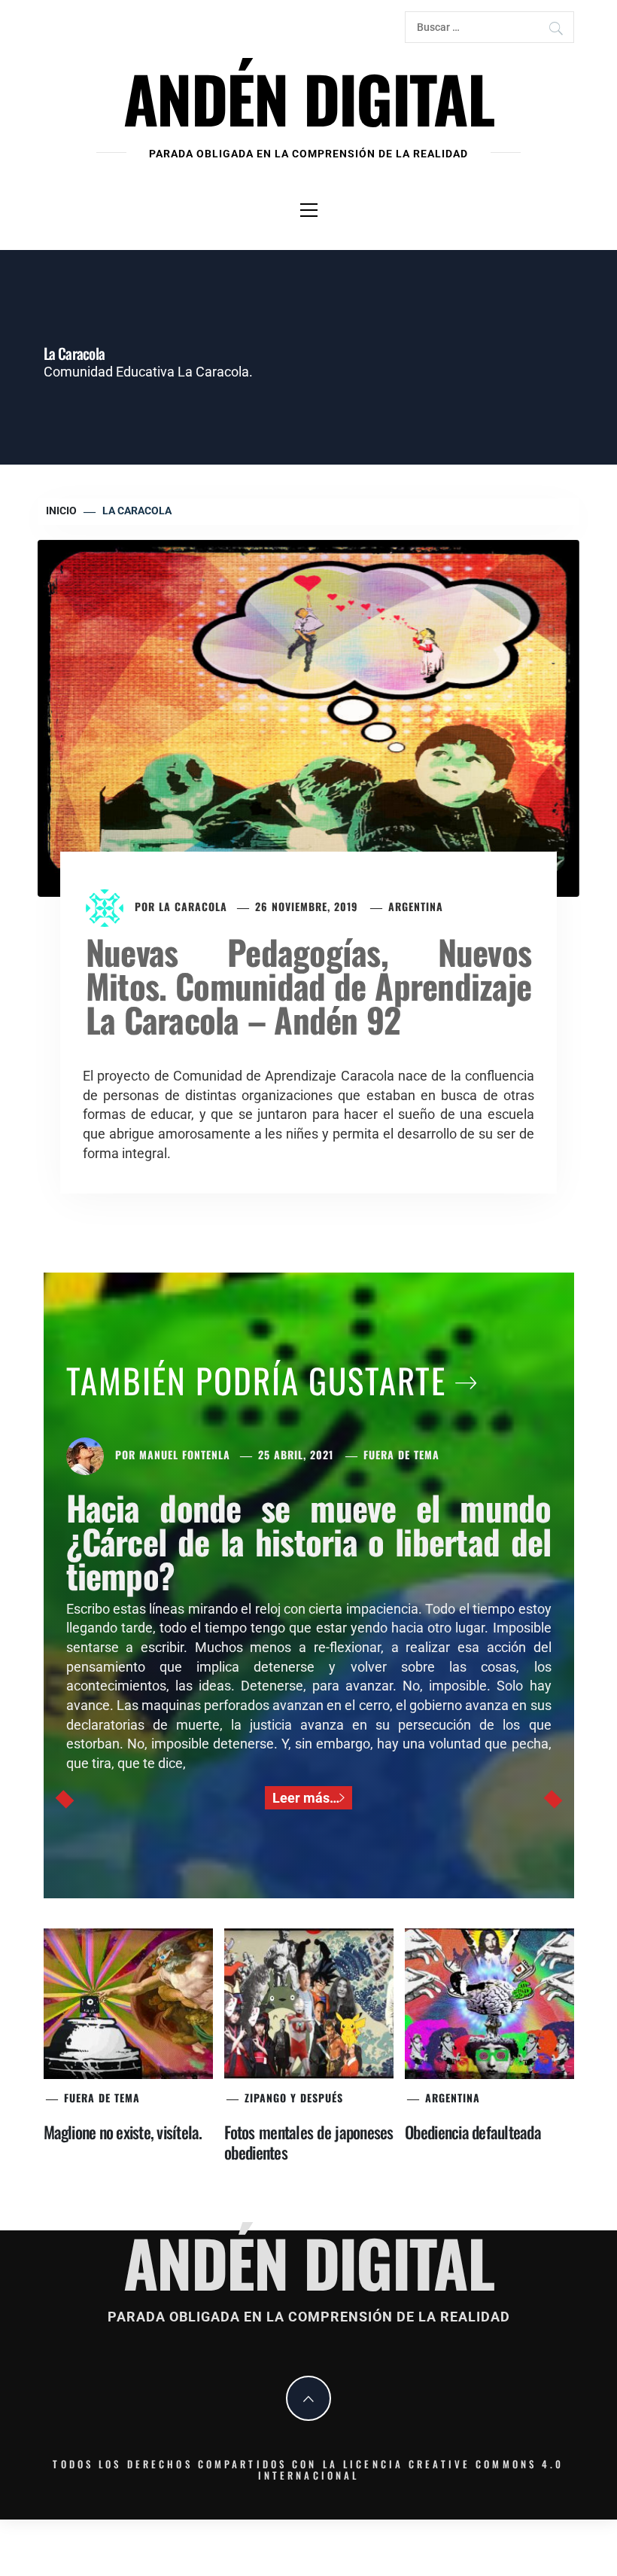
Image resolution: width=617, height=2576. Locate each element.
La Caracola (193, 906)
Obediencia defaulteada (473, 2132)
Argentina (416, 906)
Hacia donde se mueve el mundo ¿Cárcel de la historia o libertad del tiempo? (309, 1541)
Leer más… (306, 1798)
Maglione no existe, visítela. (123, 2132)
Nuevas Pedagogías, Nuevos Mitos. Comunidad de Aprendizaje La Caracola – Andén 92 (308, 985)
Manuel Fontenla (185, 1454)
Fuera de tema (401, 1454)
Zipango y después (294, 2097)
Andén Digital (308, 98)
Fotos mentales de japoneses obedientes (309, 2142)
